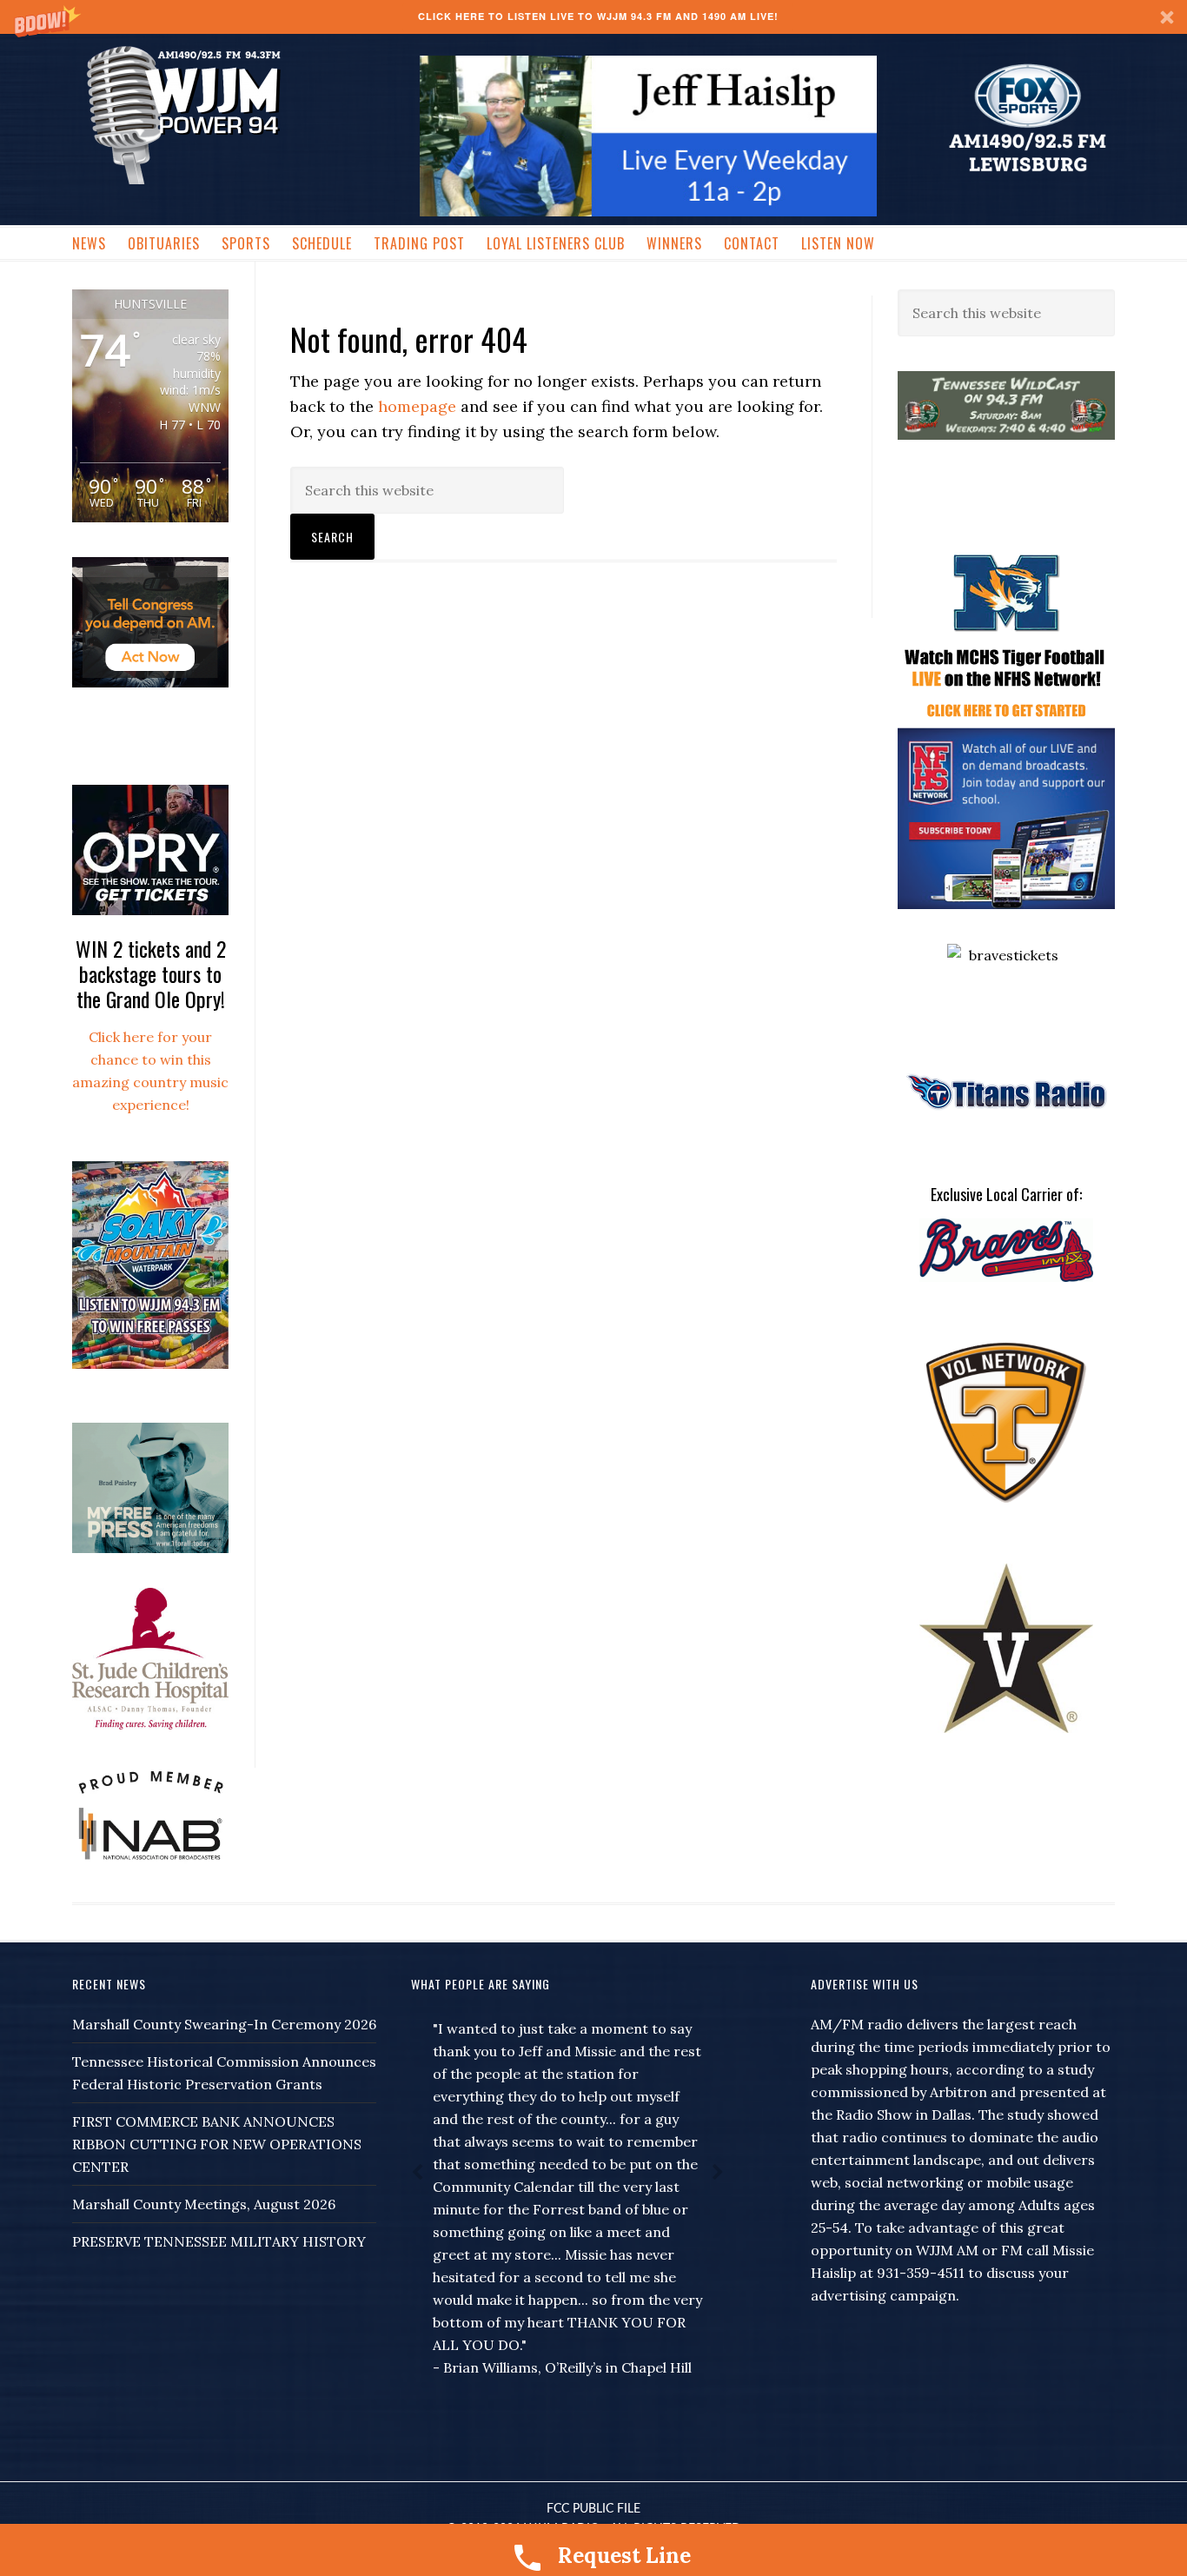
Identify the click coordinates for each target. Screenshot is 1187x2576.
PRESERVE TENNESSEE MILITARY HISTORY (219, 2241)
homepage (417, 406)
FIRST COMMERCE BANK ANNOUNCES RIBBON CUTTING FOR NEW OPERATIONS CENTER (217, 2144)
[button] (593, 17)
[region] (648, 136)
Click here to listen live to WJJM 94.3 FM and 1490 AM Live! (598, 16)
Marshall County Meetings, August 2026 (204, 2204)
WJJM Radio (183, 113)
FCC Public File (593, 2509)
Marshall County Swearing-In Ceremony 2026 (224, 2024)
